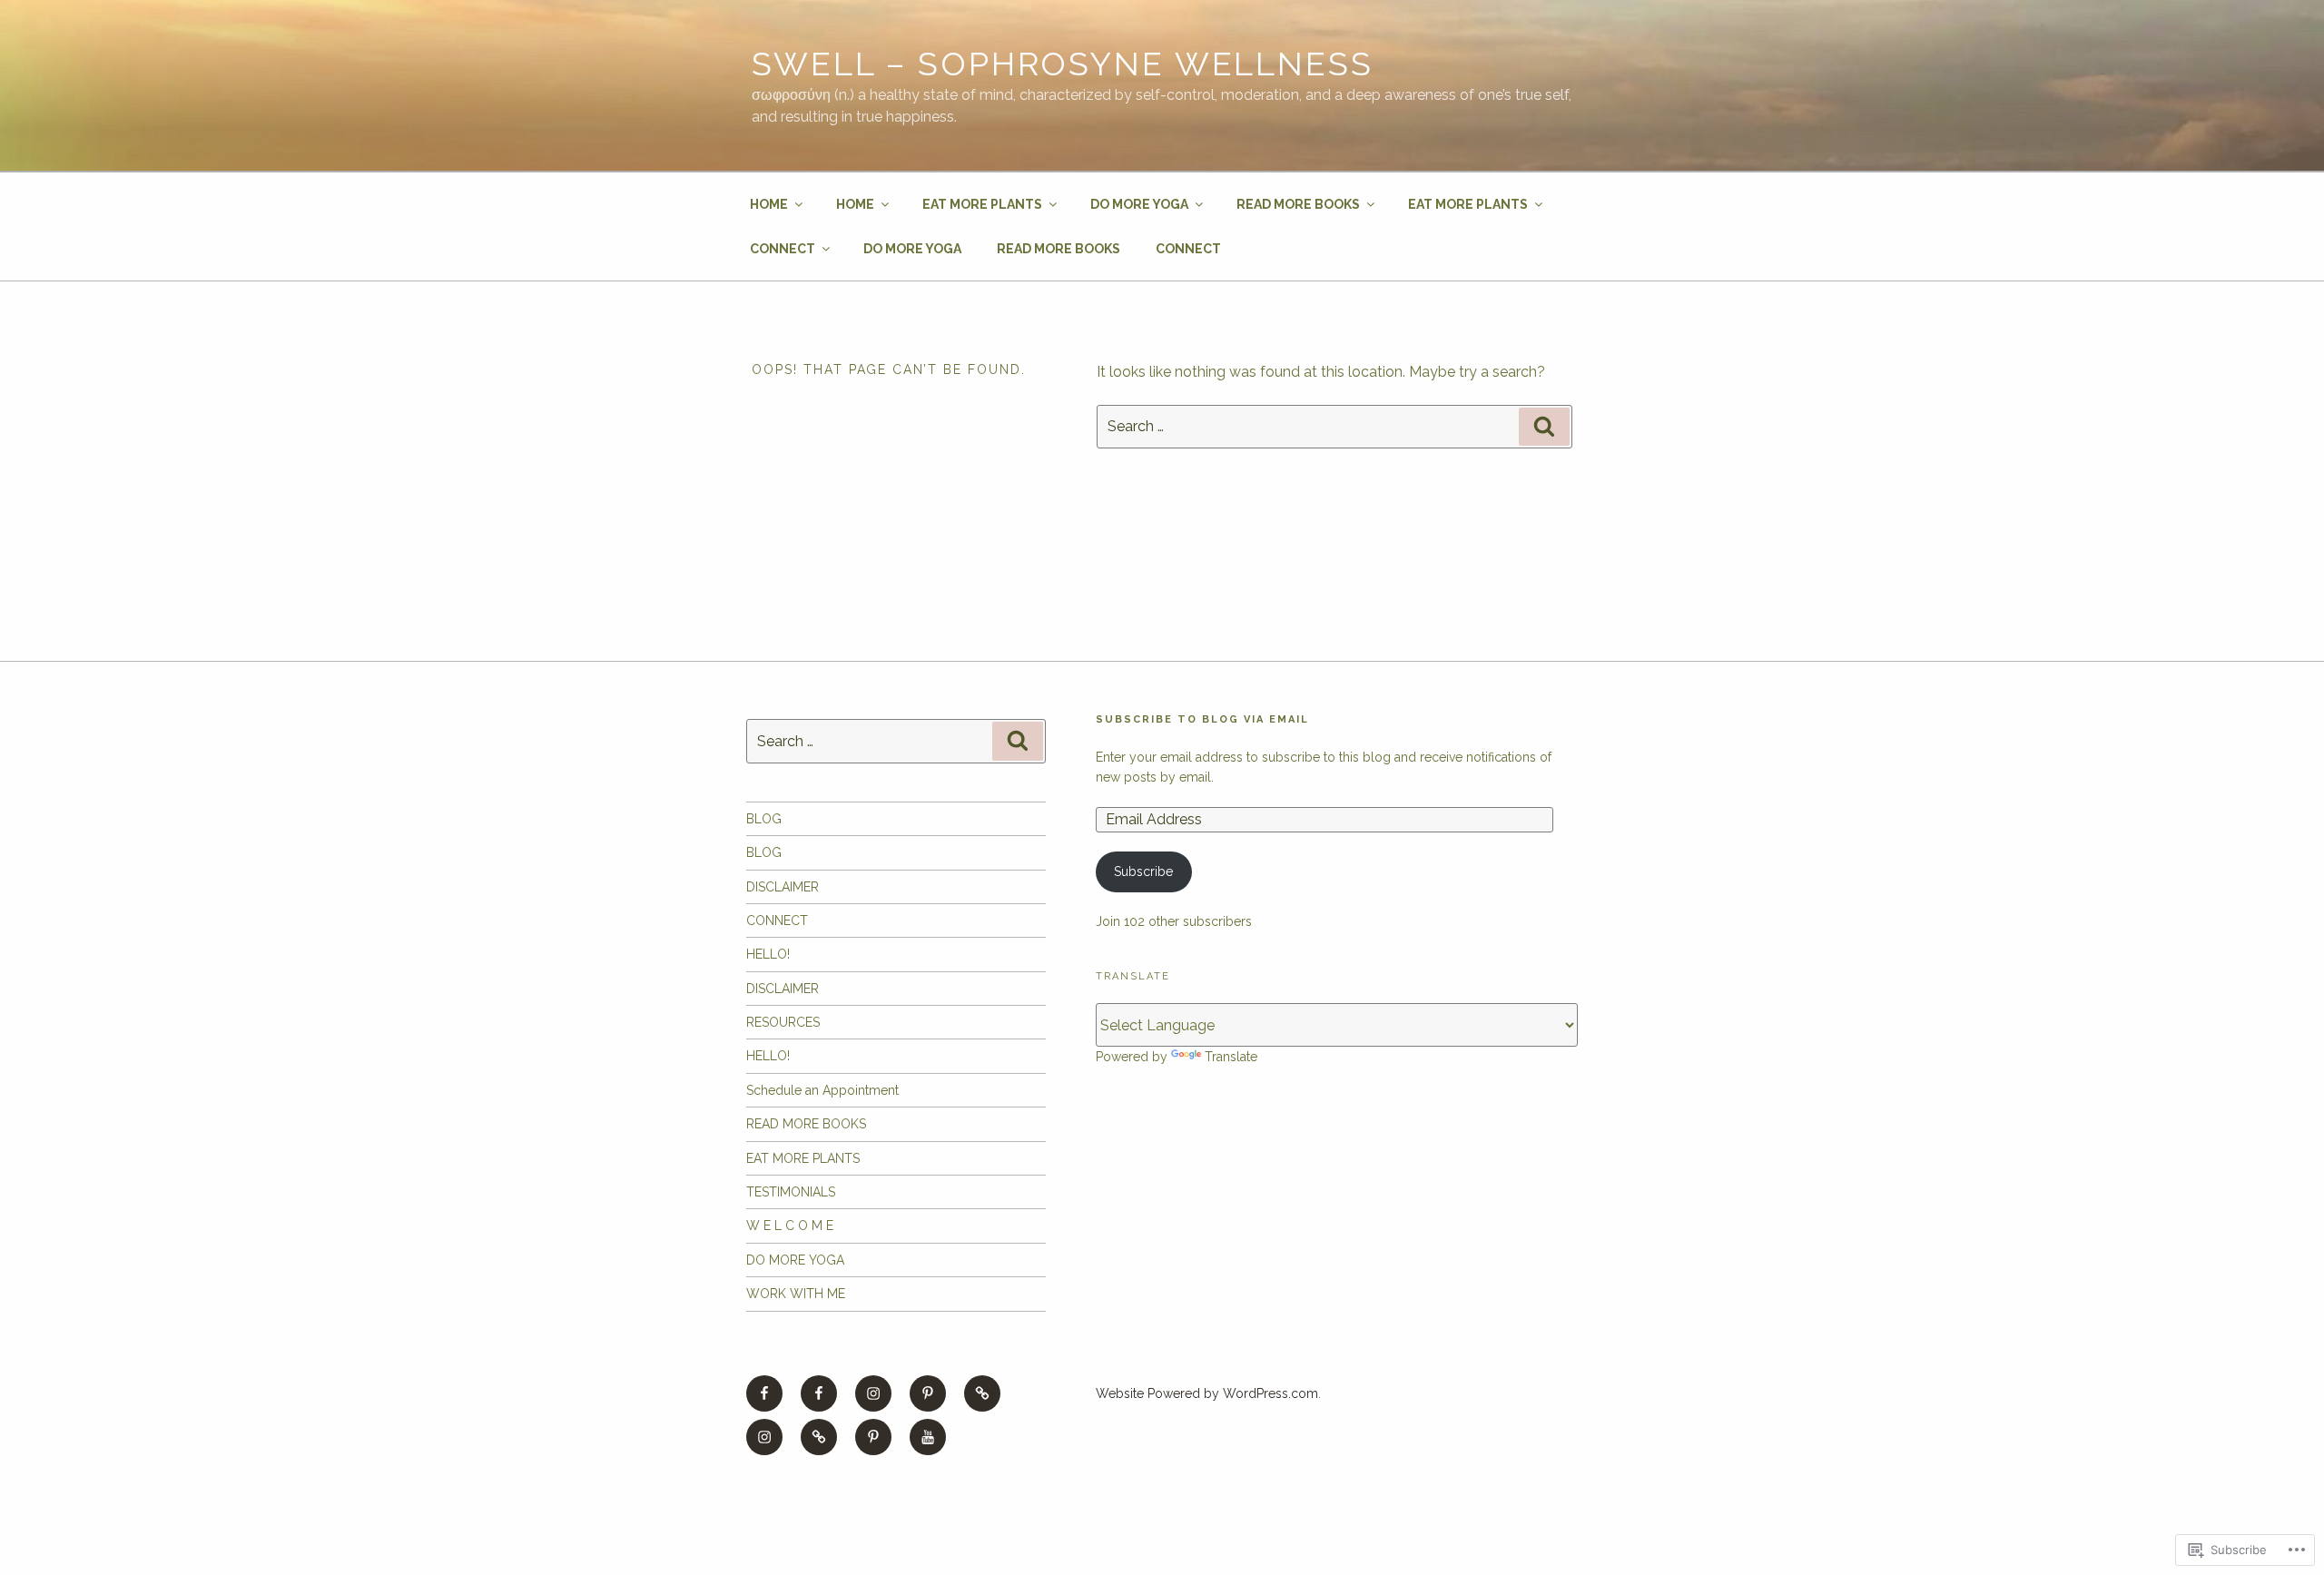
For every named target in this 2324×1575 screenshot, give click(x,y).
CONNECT (783, 249)
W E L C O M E (790, 1226)
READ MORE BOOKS (1298, 204)
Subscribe (1143, 871)
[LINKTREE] (982, 1393)
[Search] (1544, 427)
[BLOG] (819, 1437)
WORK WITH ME (796, 1294)
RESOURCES (783, 1022)
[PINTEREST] (928, 1393)
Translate (1231, 1057)
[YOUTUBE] (928, 1437)
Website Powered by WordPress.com (1207, 1393)
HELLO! (768, 954)
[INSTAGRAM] (873, 1393)
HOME (769, 204)
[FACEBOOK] (764, 1393)
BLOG (764, 819)
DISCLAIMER (783, 887)
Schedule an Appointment (822, 1090)
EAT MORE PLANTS (982, 204)
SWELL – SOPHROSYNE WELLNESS (1063, 64)
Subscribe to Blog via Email (1202, 719)
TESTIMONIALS (791, 1192)
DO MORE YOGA (1139, 204)
